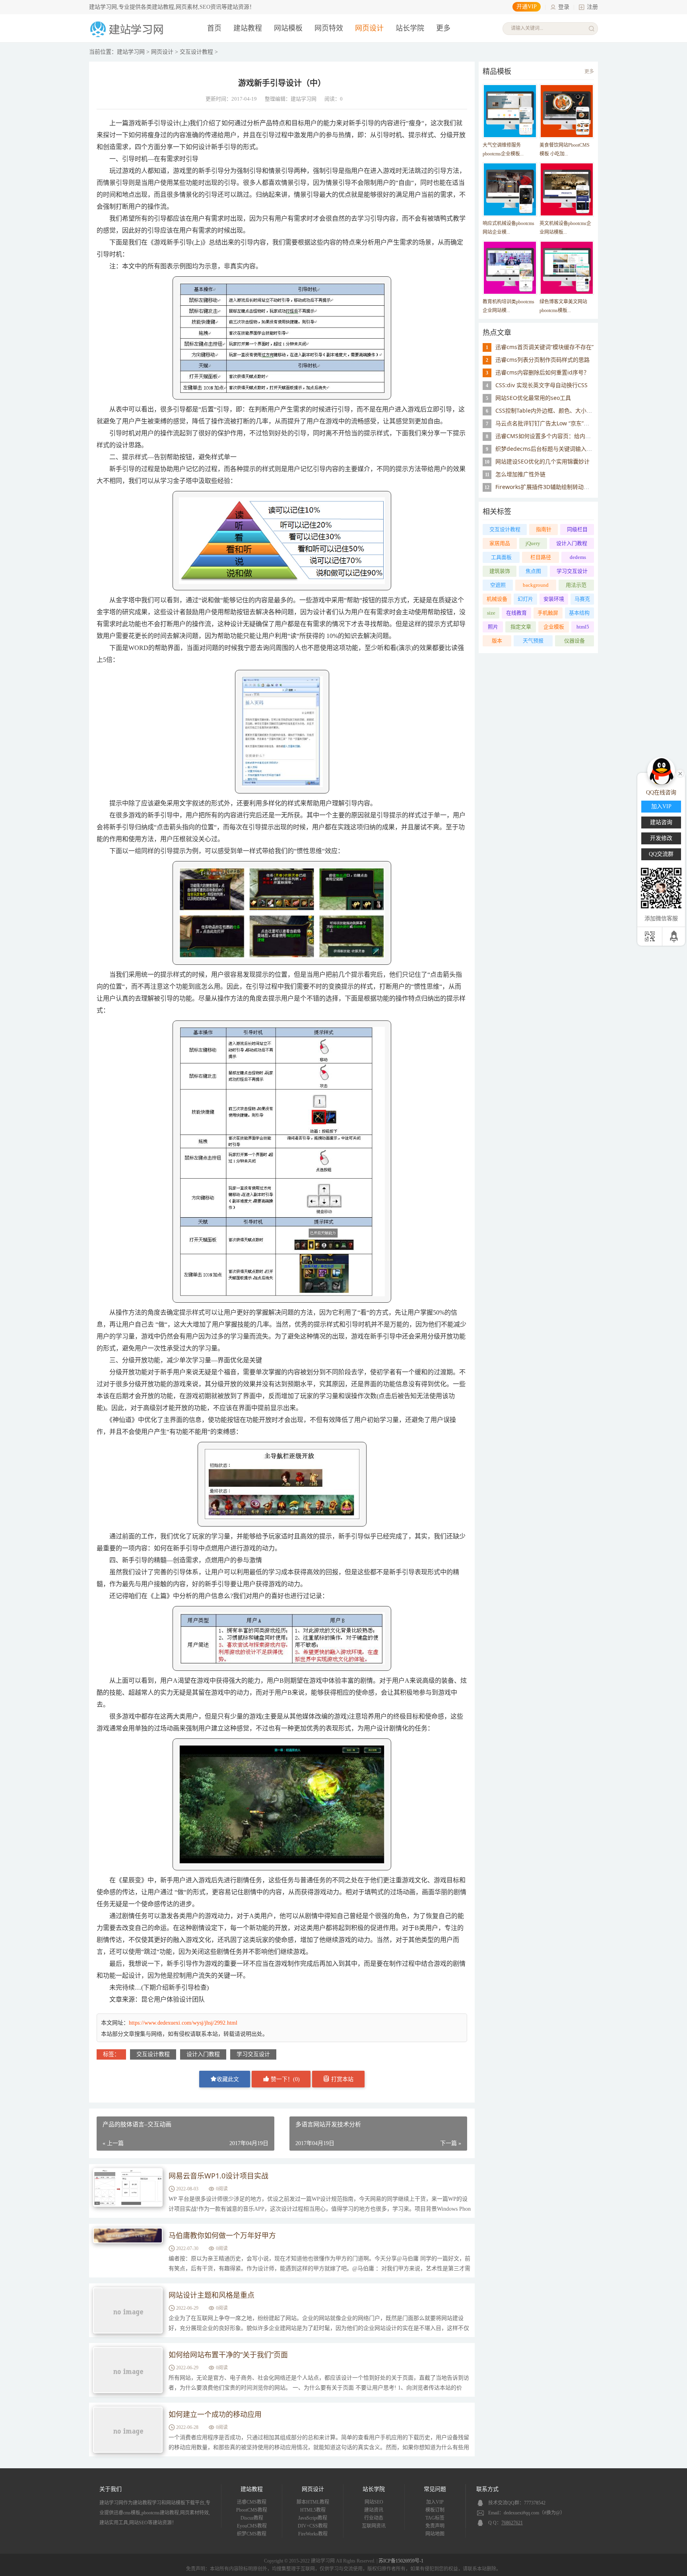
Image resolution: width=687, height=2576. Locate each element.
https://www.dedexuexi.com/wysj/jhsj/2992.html (183, 2023)
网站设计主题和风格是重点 (212, 2295)
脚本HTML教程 (313, 2502)
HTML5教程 (313, 2510)
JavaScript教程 (313, 2518)
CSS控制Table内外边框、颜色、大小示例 (546, 410)
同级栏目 (577, 529)
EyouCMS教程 (252, 2526)
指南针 (544, 529)
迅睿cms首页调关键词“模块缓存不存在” (544, 347)
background (536, 585)
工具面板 (501, 557)
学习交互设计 (253, 2054)
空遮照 (498, 585)
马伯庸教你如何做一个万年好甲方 (222, 2235)
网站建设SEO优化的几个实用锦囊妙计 (542, 461)
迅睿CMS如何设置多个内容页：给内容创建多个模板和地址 (568, 436)
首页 (214, 28)
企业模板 (554, 627)
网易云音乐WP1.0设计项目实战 (218, 2176)
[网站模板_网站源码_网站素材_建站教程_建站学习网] (128, 36)
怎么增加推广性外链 (520, 474)
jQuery (533, 543)
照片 (493, 627)
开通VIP (527, 7)
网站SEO (374, 2502)
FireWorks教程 (313, 2534)
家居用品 (500, 543)
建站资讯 (374, 2510)
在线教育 (516, 613)
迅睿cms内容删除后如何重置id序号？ (542, 372)
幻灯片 (525, 599)
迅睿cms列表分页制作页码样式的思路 (542, 360)
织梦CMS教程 (252, 2534)
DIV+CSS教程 (313, 2526)
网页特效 (329, 28)
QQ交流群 (661, 854)
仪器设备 (574, 641)
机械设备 (497, 599)
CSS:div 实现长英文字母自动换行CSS (541, 385)
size (491, 613)
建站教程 (248, 28)
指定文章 (521, 627)
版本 (497, 641)
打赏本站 (342, 2079)
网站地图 (435, 2534)
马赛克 (582, 599)
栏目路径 (541, 557)
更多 (589, 72)
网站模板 (288, 28)
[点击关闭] (680, 773)
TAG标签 (435, 2518)
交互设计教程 (196, 52)
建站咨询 (661, 822)
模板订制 (435, 2510)
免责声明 (435, 2526)
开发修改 (661, 838)
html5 (583, 627)
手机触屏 (548, 613)
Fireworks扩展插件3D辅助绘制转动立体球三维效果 (559, 487)
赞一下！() (284, 2079)
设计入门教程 (203, 2054)
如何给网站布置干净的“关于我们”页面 (228, 2355)
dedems (578, 557)
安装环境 (554, 599)
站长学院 (410, 28)
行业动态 (374, 2518)
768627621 (512, 2523)
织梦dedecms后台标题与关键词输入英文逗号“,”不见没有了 (569, 449)
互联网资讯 (374, 2526)
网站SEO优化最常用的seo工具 (533, 398)
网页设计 (369, 28)
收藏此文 (228, 2079)
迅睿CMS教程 (252, 2502)
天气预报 (533, 641)
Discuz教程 (252, 2518)
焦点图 (533, 571)
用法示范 (576, 585)
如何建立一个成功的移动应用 (215, 2414)
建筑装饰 (500, 571)
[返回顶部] (674, 936)
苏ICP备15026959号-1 (401, 2561)
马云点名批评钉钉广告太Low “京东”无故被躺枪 (553, 423)
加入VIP (435, 2502)
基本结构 (579, 613)
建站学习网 (131, 52)
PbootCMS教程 (252, 2510)
